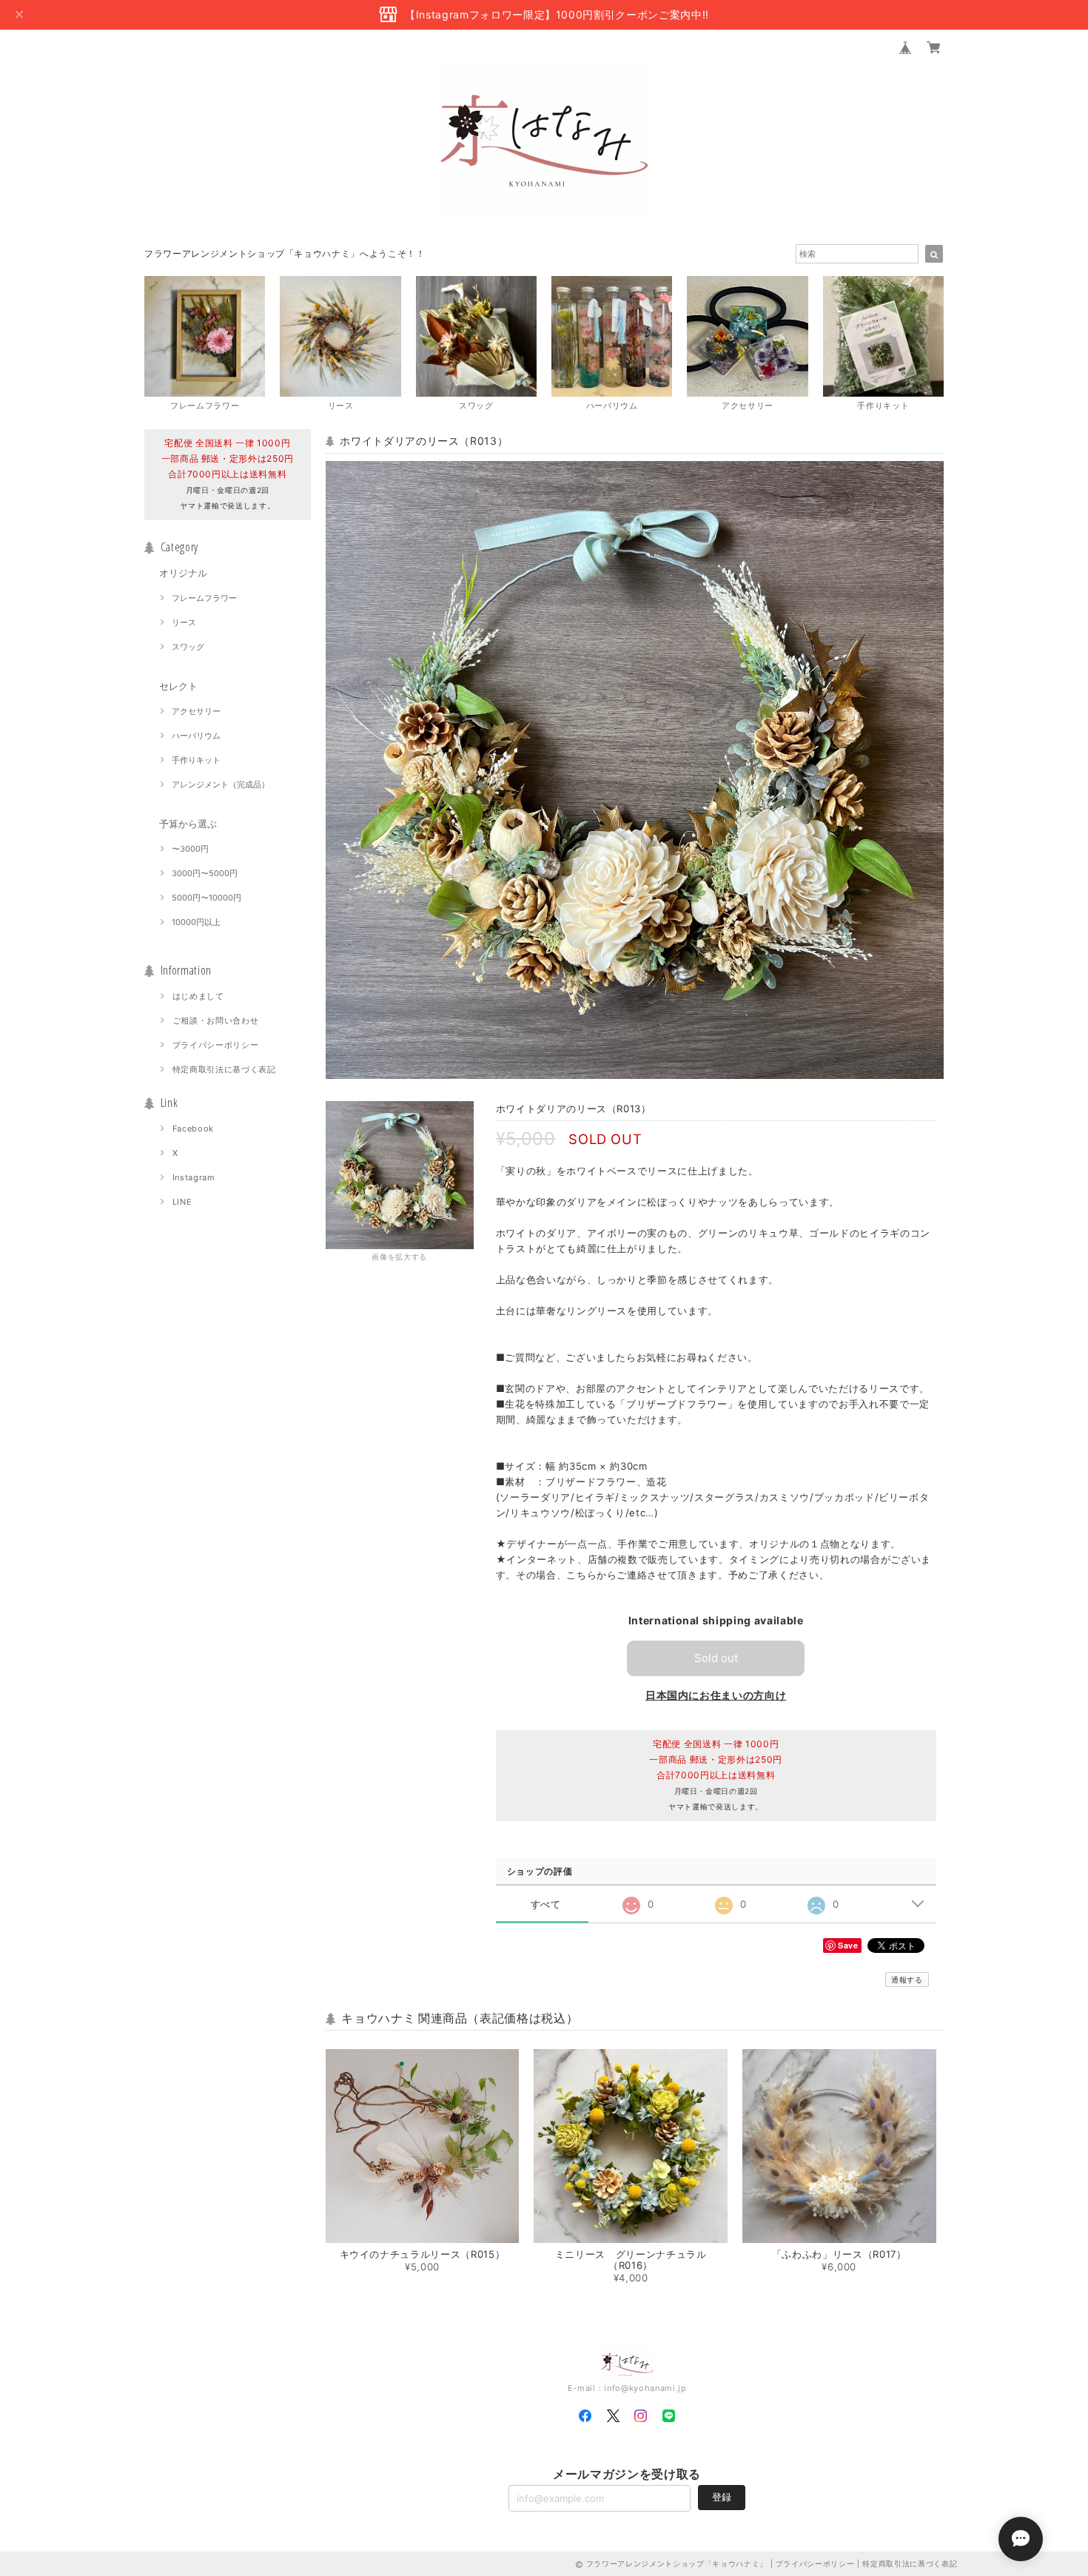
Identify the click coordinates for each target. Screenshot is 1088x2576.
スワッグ (188, 647)
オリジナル (183, 573)
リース (184, 622)
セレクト (178, 686)
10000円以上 (196, 922)
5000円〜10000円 (206, 898)
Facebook (193, 1129)
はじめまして (198, 996)
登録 (722, 2497)
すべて (546, 1904)
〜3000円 (190, 849)
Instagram (194, 1177)
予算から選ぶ (188, 824)
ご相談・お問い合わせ (216, 1020)
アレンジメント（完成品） (221, 784)
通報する (907, 1980)
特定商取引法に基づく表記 (224, 1069)
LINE (182, 1202)
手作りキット (196, 760)
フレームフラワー (204, 598)
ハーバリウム (196, 736)
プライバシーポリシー (216, 1045)
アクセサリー (196, 711)
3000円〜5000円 (205, 873)
